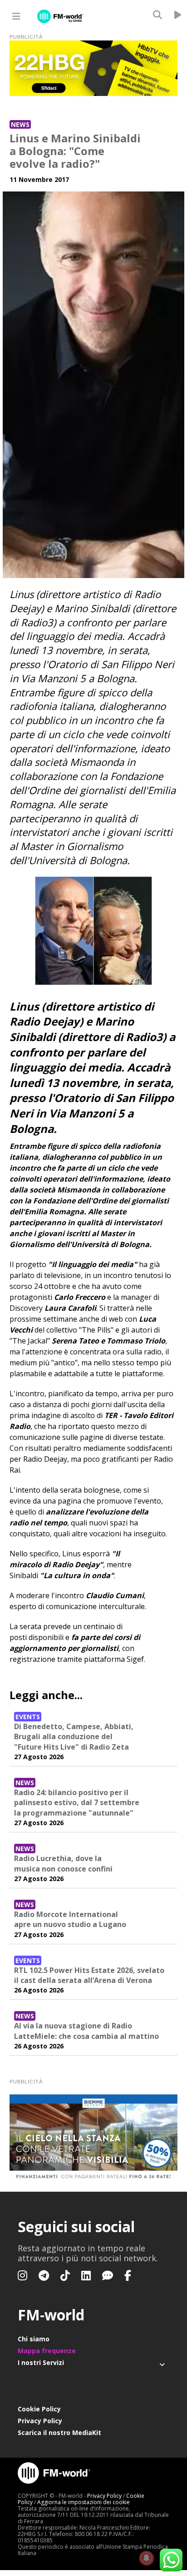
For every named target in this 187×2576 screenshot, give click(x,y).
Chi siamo (34, 2339)
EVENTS (28, 1717)
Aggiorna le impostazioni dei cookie (84, 2502)
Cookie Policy (39, 2409)
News (20, 124)
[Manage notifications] (147, 2558)
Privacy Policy (40, 2421)
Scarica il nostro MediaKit (59, 2433)
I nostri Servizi (41, 2362)
